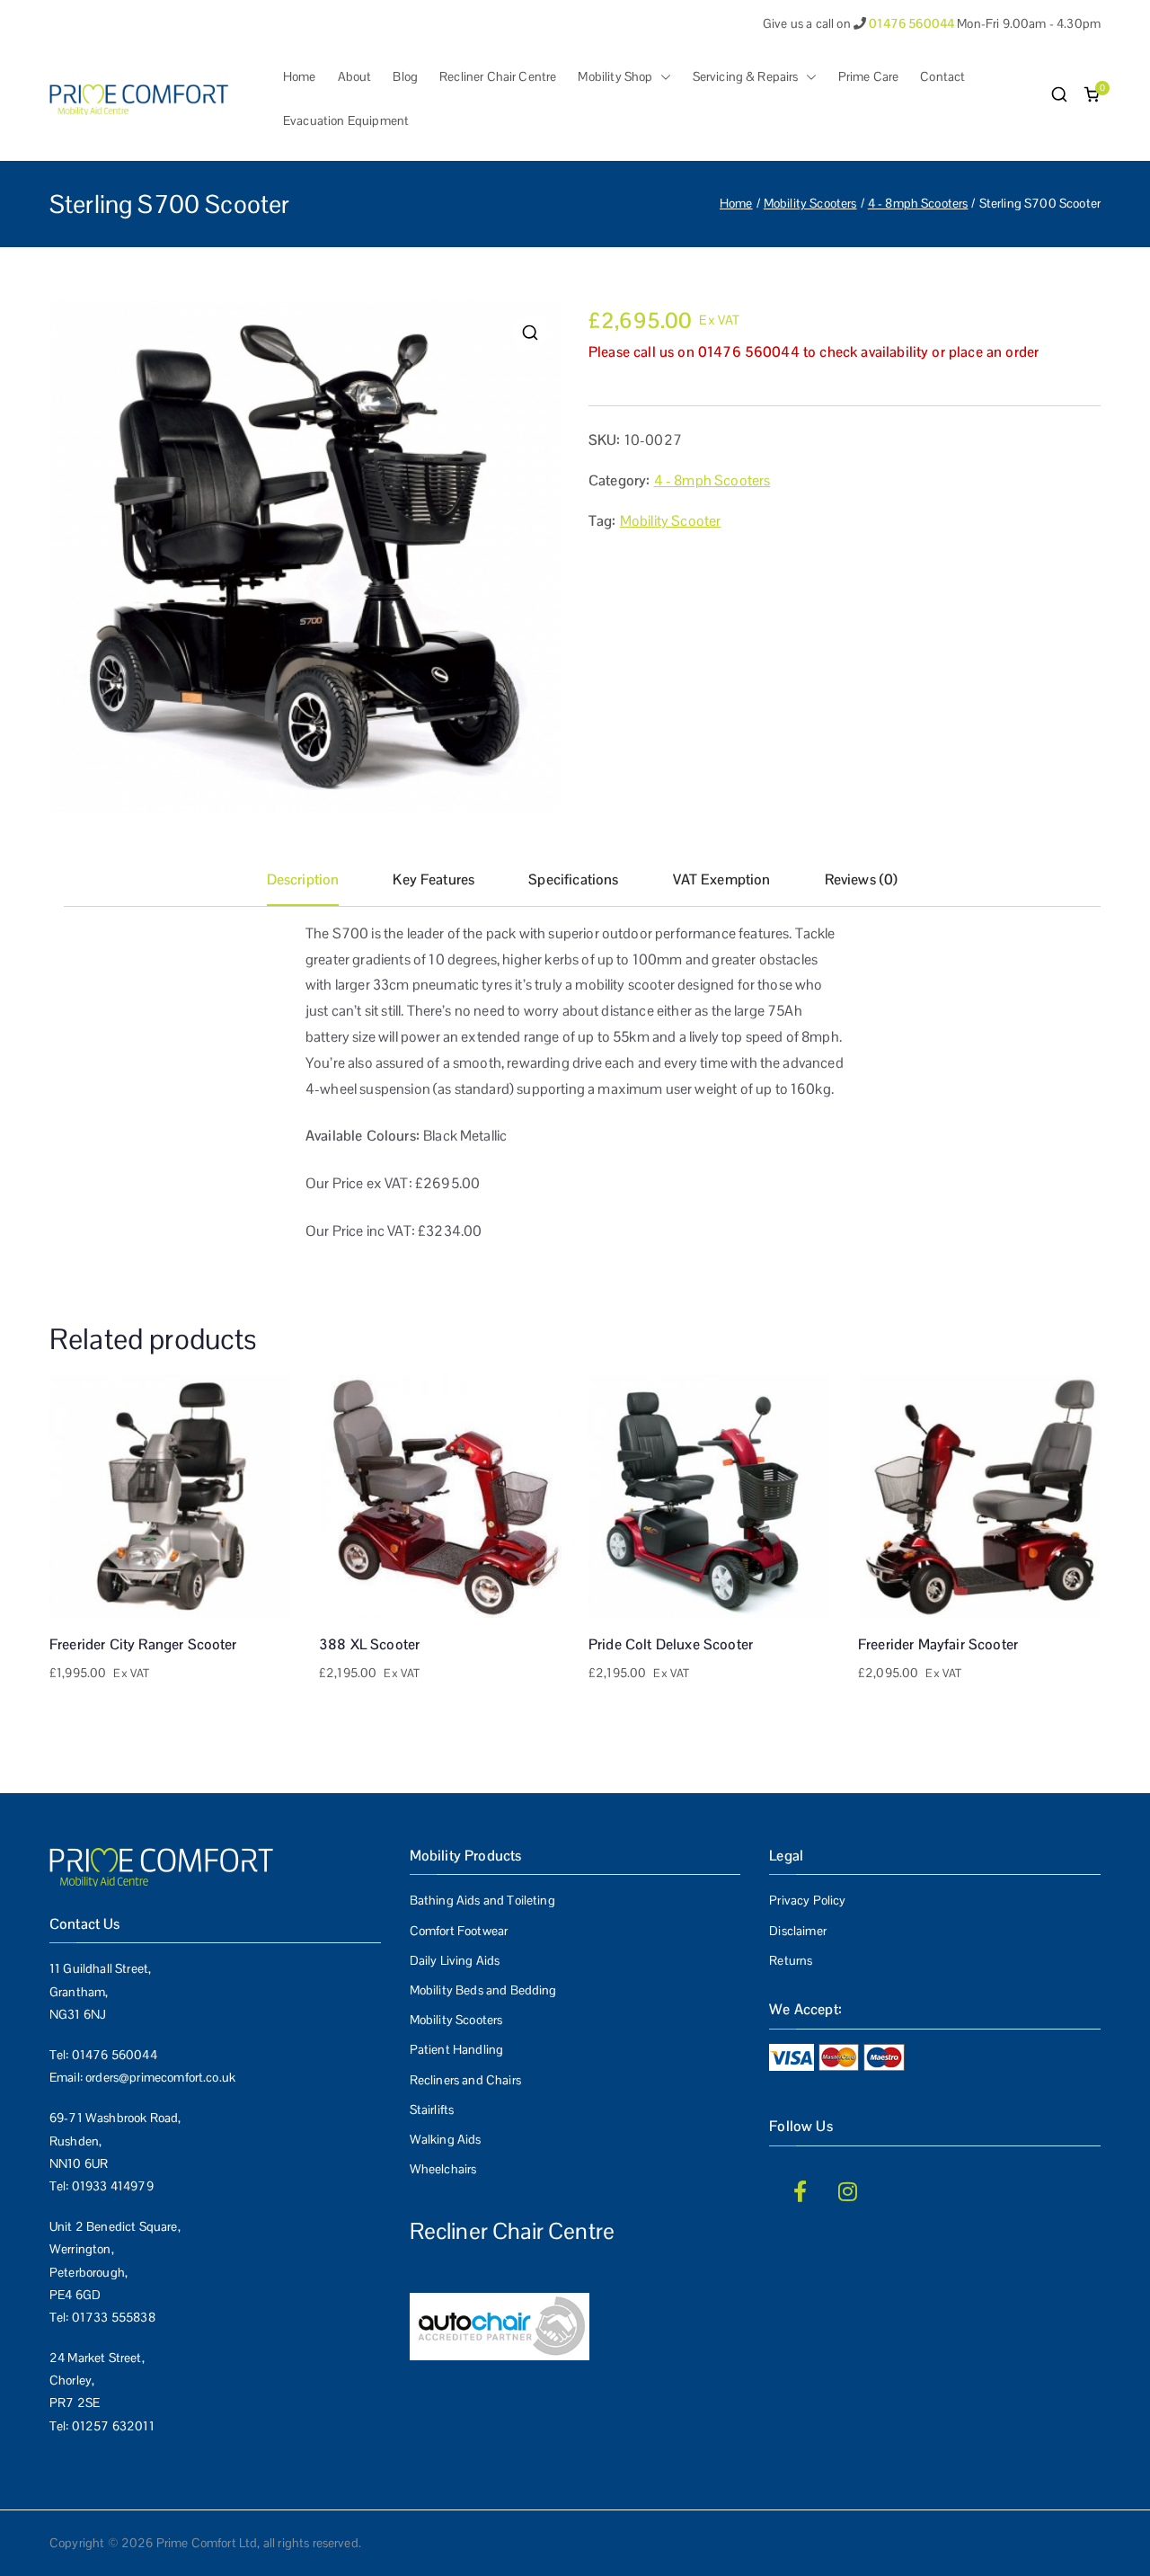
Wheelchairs (443, 2169)
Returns (791, 1960)
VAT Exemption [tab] (722, 879)
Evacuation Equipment (346, 120)
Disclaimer (798, 1931)
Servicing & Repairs (746, 76)
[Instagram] (848, 2191)
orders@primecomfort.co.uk (160, 2077)
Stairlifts (432, 2110)
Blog (405, 76)
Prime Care (869, 76)
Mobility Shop (615, 76)
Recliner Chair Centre (498, 76)
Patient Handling (457, 2049)
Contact (942, 76)
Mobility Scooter (671, 521)
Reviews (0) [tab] (862, 879)
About (355, 76)
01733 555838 (114, 2317)
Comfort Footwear (459, 1931)
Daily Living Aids (455, 1960)
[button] (662, 77)
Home (300, 76)
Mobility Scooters (810, 203)
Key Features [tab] (433, 879)
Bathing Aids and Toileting (482, 1900)
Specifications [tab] (573, 879)
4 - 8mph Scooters (918, 203)
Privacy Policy (807, 1900)
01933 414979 (113, 2186)
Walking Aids (446, 2139)
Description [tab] (303, 879)
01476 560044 (115, 2055)
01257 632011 (113, 2426)
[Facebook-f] (800, 2191)
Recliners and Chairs (465, 2080)
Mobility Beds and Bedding (483, 1990)
